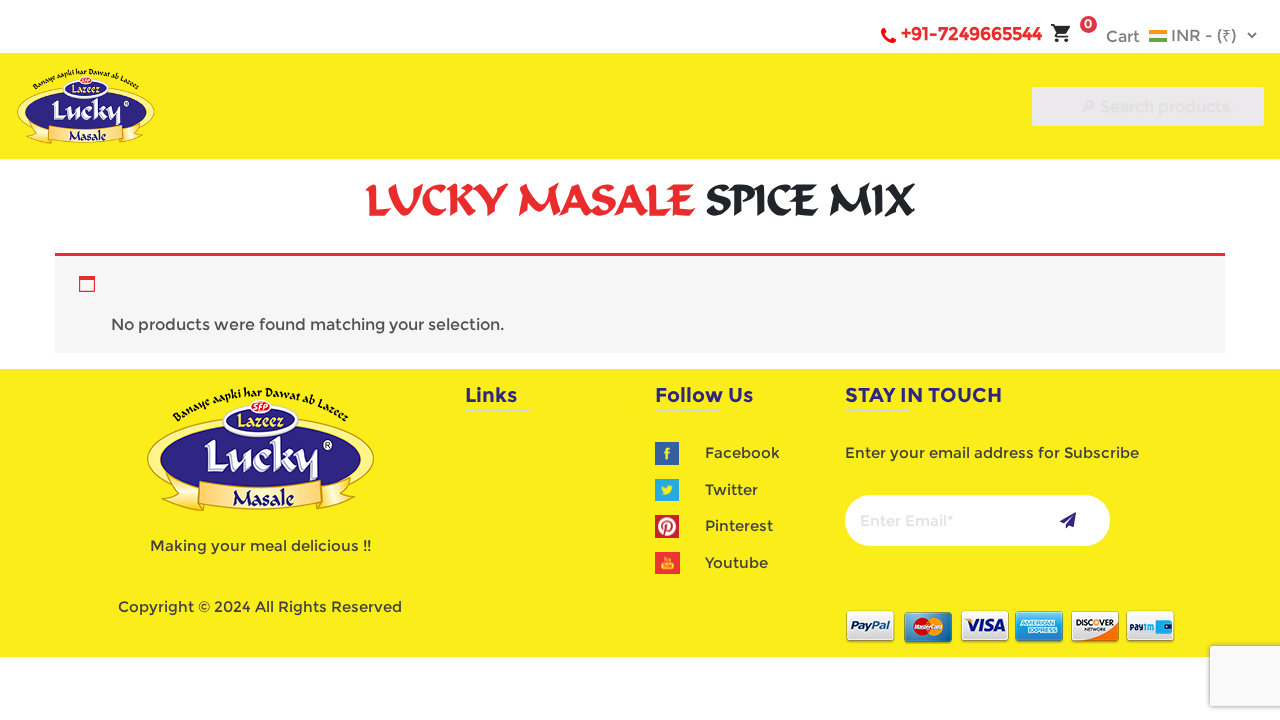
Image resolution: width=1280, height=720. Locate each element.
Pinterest (739, 525)
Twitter (731, 489)
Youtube (736, 562)
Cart (1112, 36)
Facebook (742, 452)
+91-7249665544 (971, 34)
